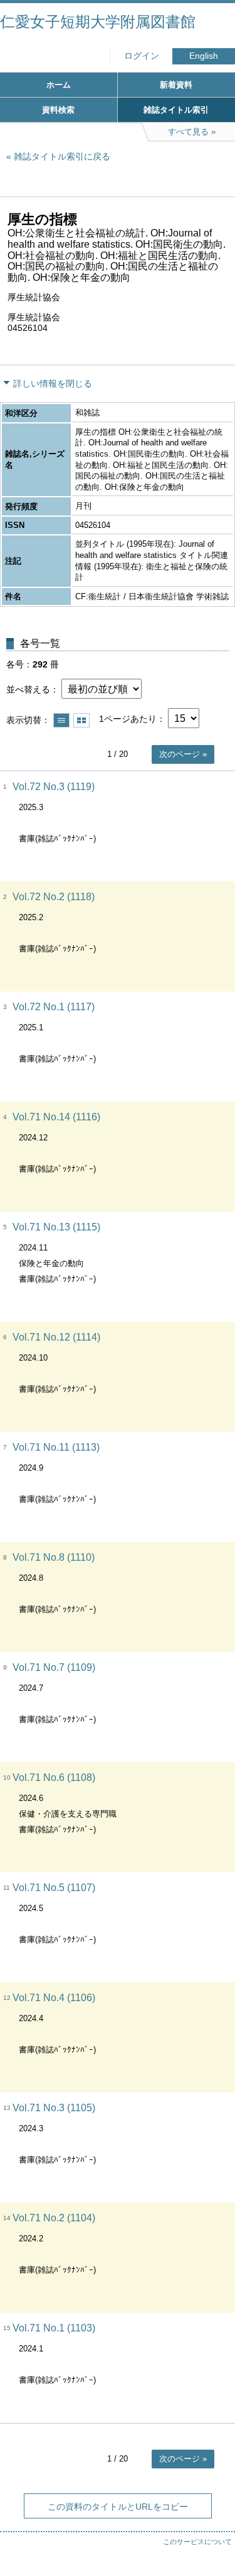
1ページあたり (128, 719)
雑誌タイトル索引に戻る (62, 156)
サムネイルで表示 (81, 720)
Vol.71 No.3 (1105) (54, 2108)
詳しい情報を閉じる (53, 383)
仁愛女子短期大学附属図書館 (98, 22)
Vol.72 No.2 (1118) (54, 897)
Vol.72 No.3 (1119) (54, 787)
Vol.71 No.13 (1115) (56, 1227)
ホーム (59, 85)
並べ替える (28, 689)
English (204, 56)
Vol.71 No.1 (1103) (54, 2328)
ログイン (142, 56)
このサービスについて (197, 2542)
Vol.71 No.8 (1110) (54, 1557)
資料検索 (58, 110)
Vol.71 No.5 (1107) (54, 1888)
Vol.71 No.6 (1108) (54, 1777)
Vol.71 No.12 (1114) (56, 1337)
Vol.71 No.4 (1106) (54, 1998)
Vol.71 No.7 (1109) (54, 1667)
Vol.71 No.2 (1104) (54, 2218)
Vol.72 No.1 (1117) (54, 1007)
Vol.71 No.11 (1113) (56, 1447)
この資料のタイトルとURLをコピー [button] (118, 2507)
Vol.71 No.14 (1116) (56, 1117)
